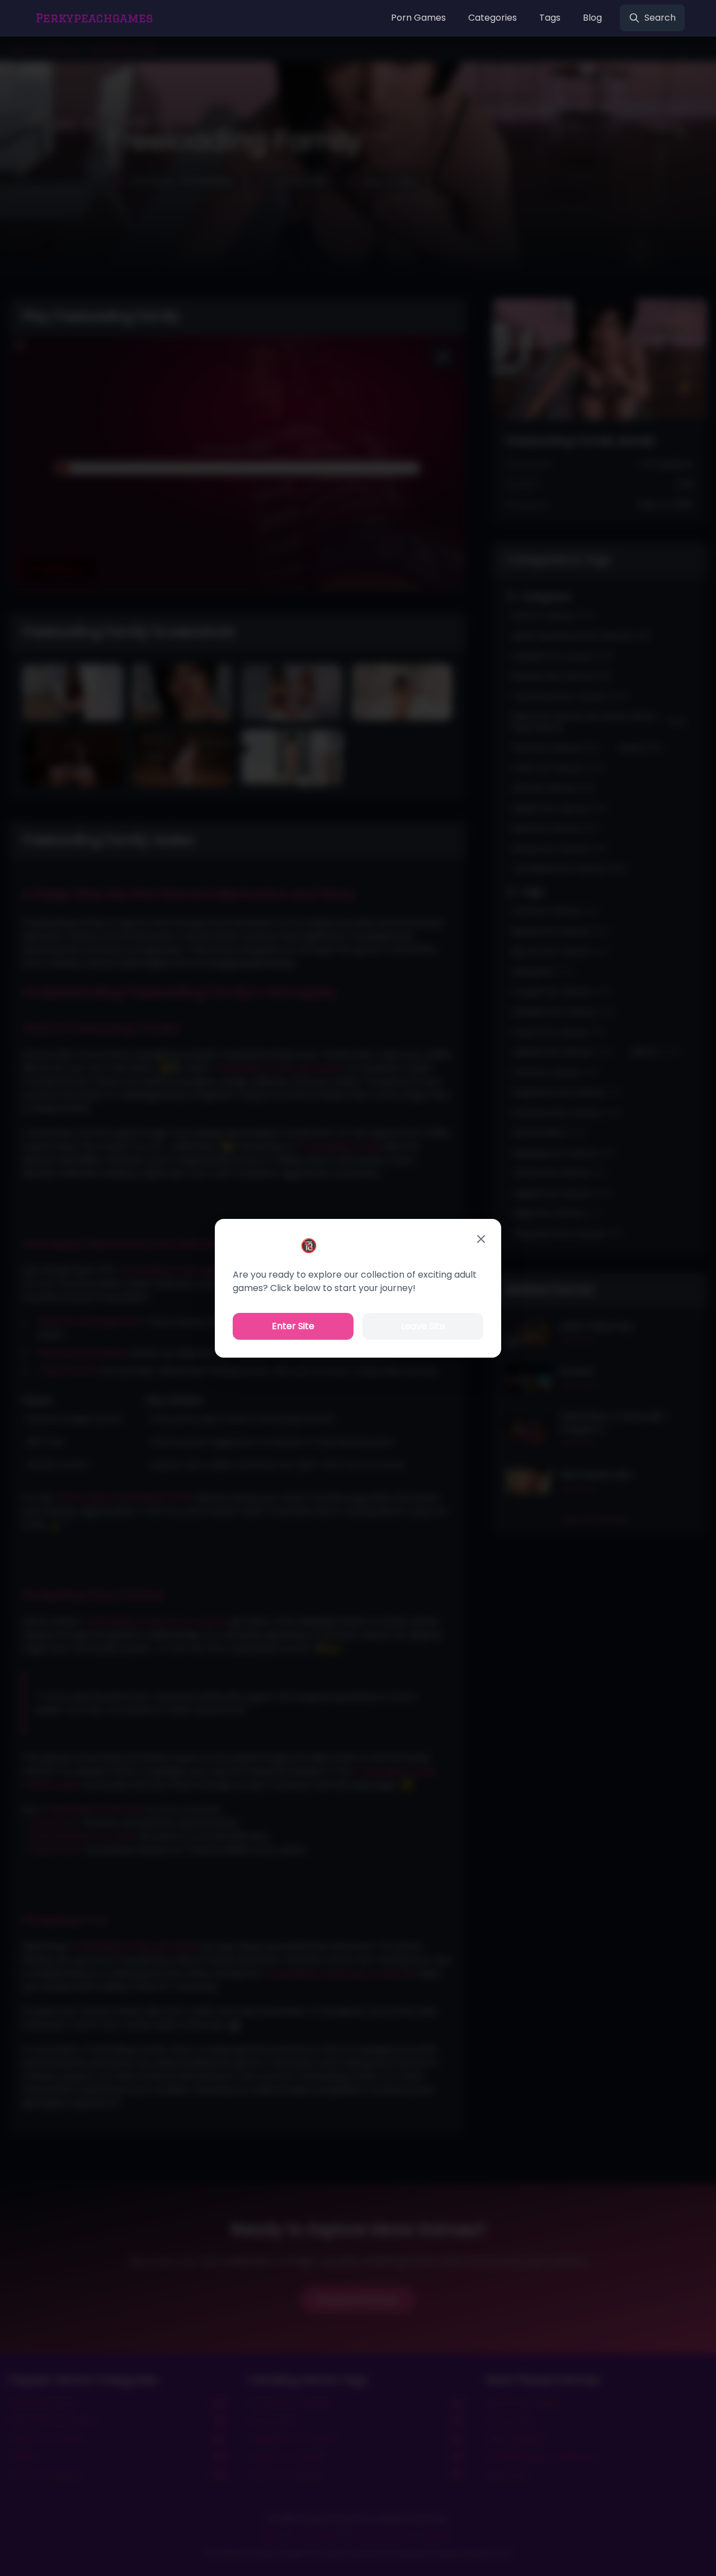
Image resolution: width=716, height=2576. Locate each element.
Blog (592, 18)
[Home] (94, 18)
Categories (493, 18)
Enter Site (293, 1326)
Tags (550, 18)
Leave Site (423, 1326)
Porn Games (418, 18)
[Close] (481, 1239)
